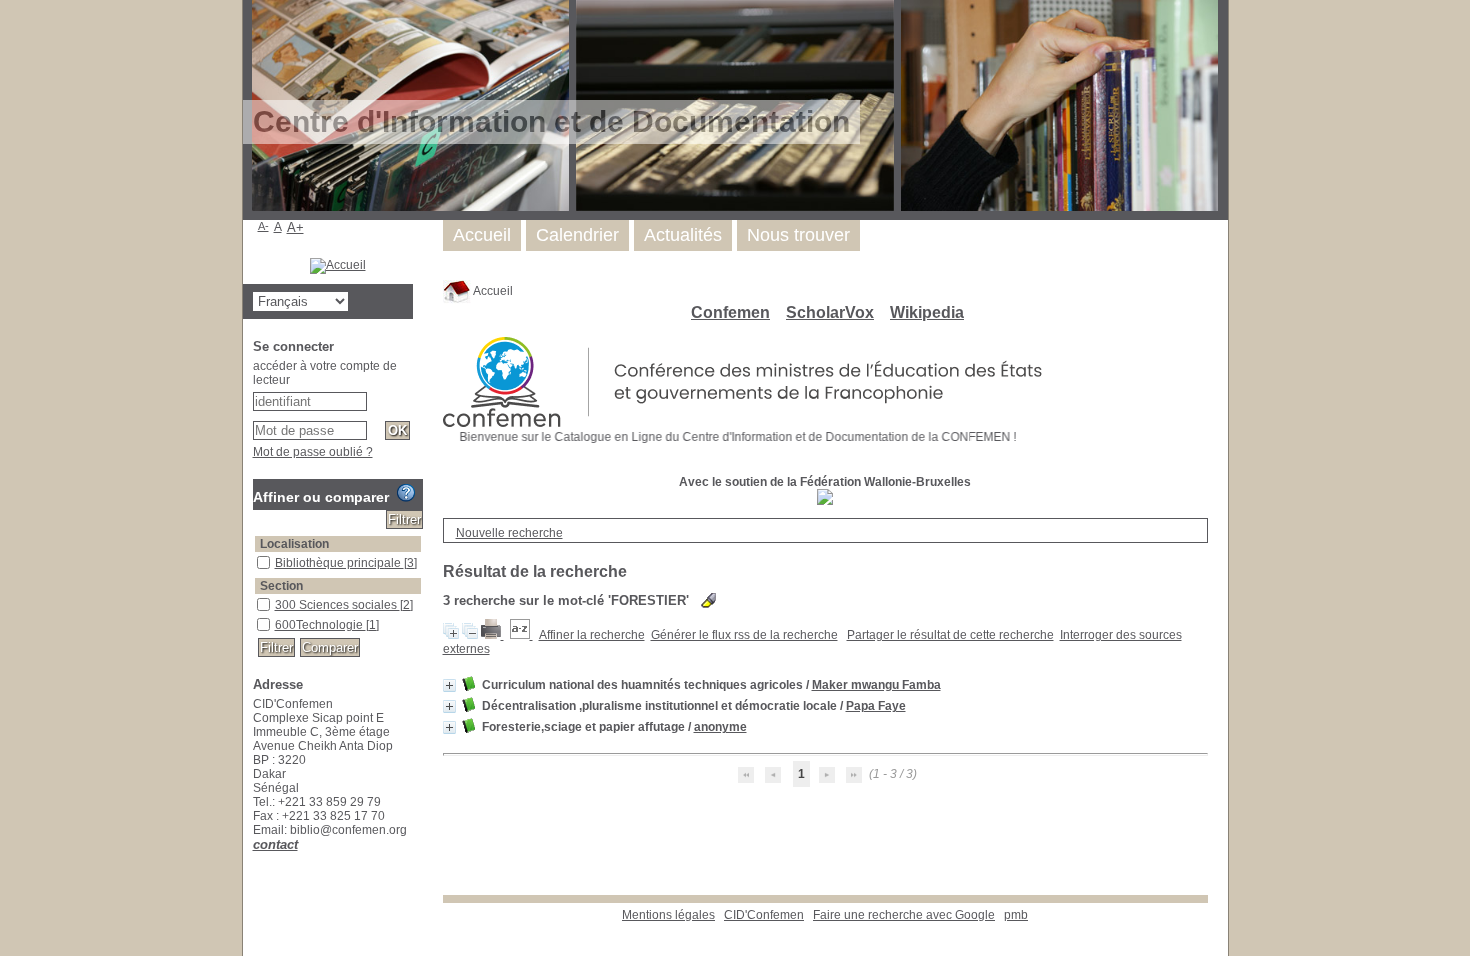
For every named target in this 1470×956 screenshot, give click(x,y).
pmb (1016, 915)
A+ (295, 227)
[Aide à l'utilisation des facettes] (406, 493)
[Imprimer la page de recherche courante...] (492, 635)
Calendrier (577, 235)
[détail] (449, 685)
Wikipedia (927, 312)
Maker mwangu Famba (876, 685)
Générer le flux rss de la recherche (744, 635)
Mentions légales (668, 915)
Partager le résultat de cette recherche (950, 635)
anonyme (720, 727)
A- (263, 226)
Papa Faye (876, 706)
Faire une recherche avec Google (904, 915)
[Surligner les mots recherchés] (708, 600)
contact (275, 844)
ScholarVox (830, 312)
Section (281, 586)
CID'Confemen (764, 915)
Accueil (492, 291)
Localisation (294, 544)
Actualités (683, 235)
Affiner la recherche (592, 635)
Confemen (730, 312)
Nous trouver (798, 235)
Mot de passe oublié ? (313, 452)
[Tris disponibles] (521, 635)
